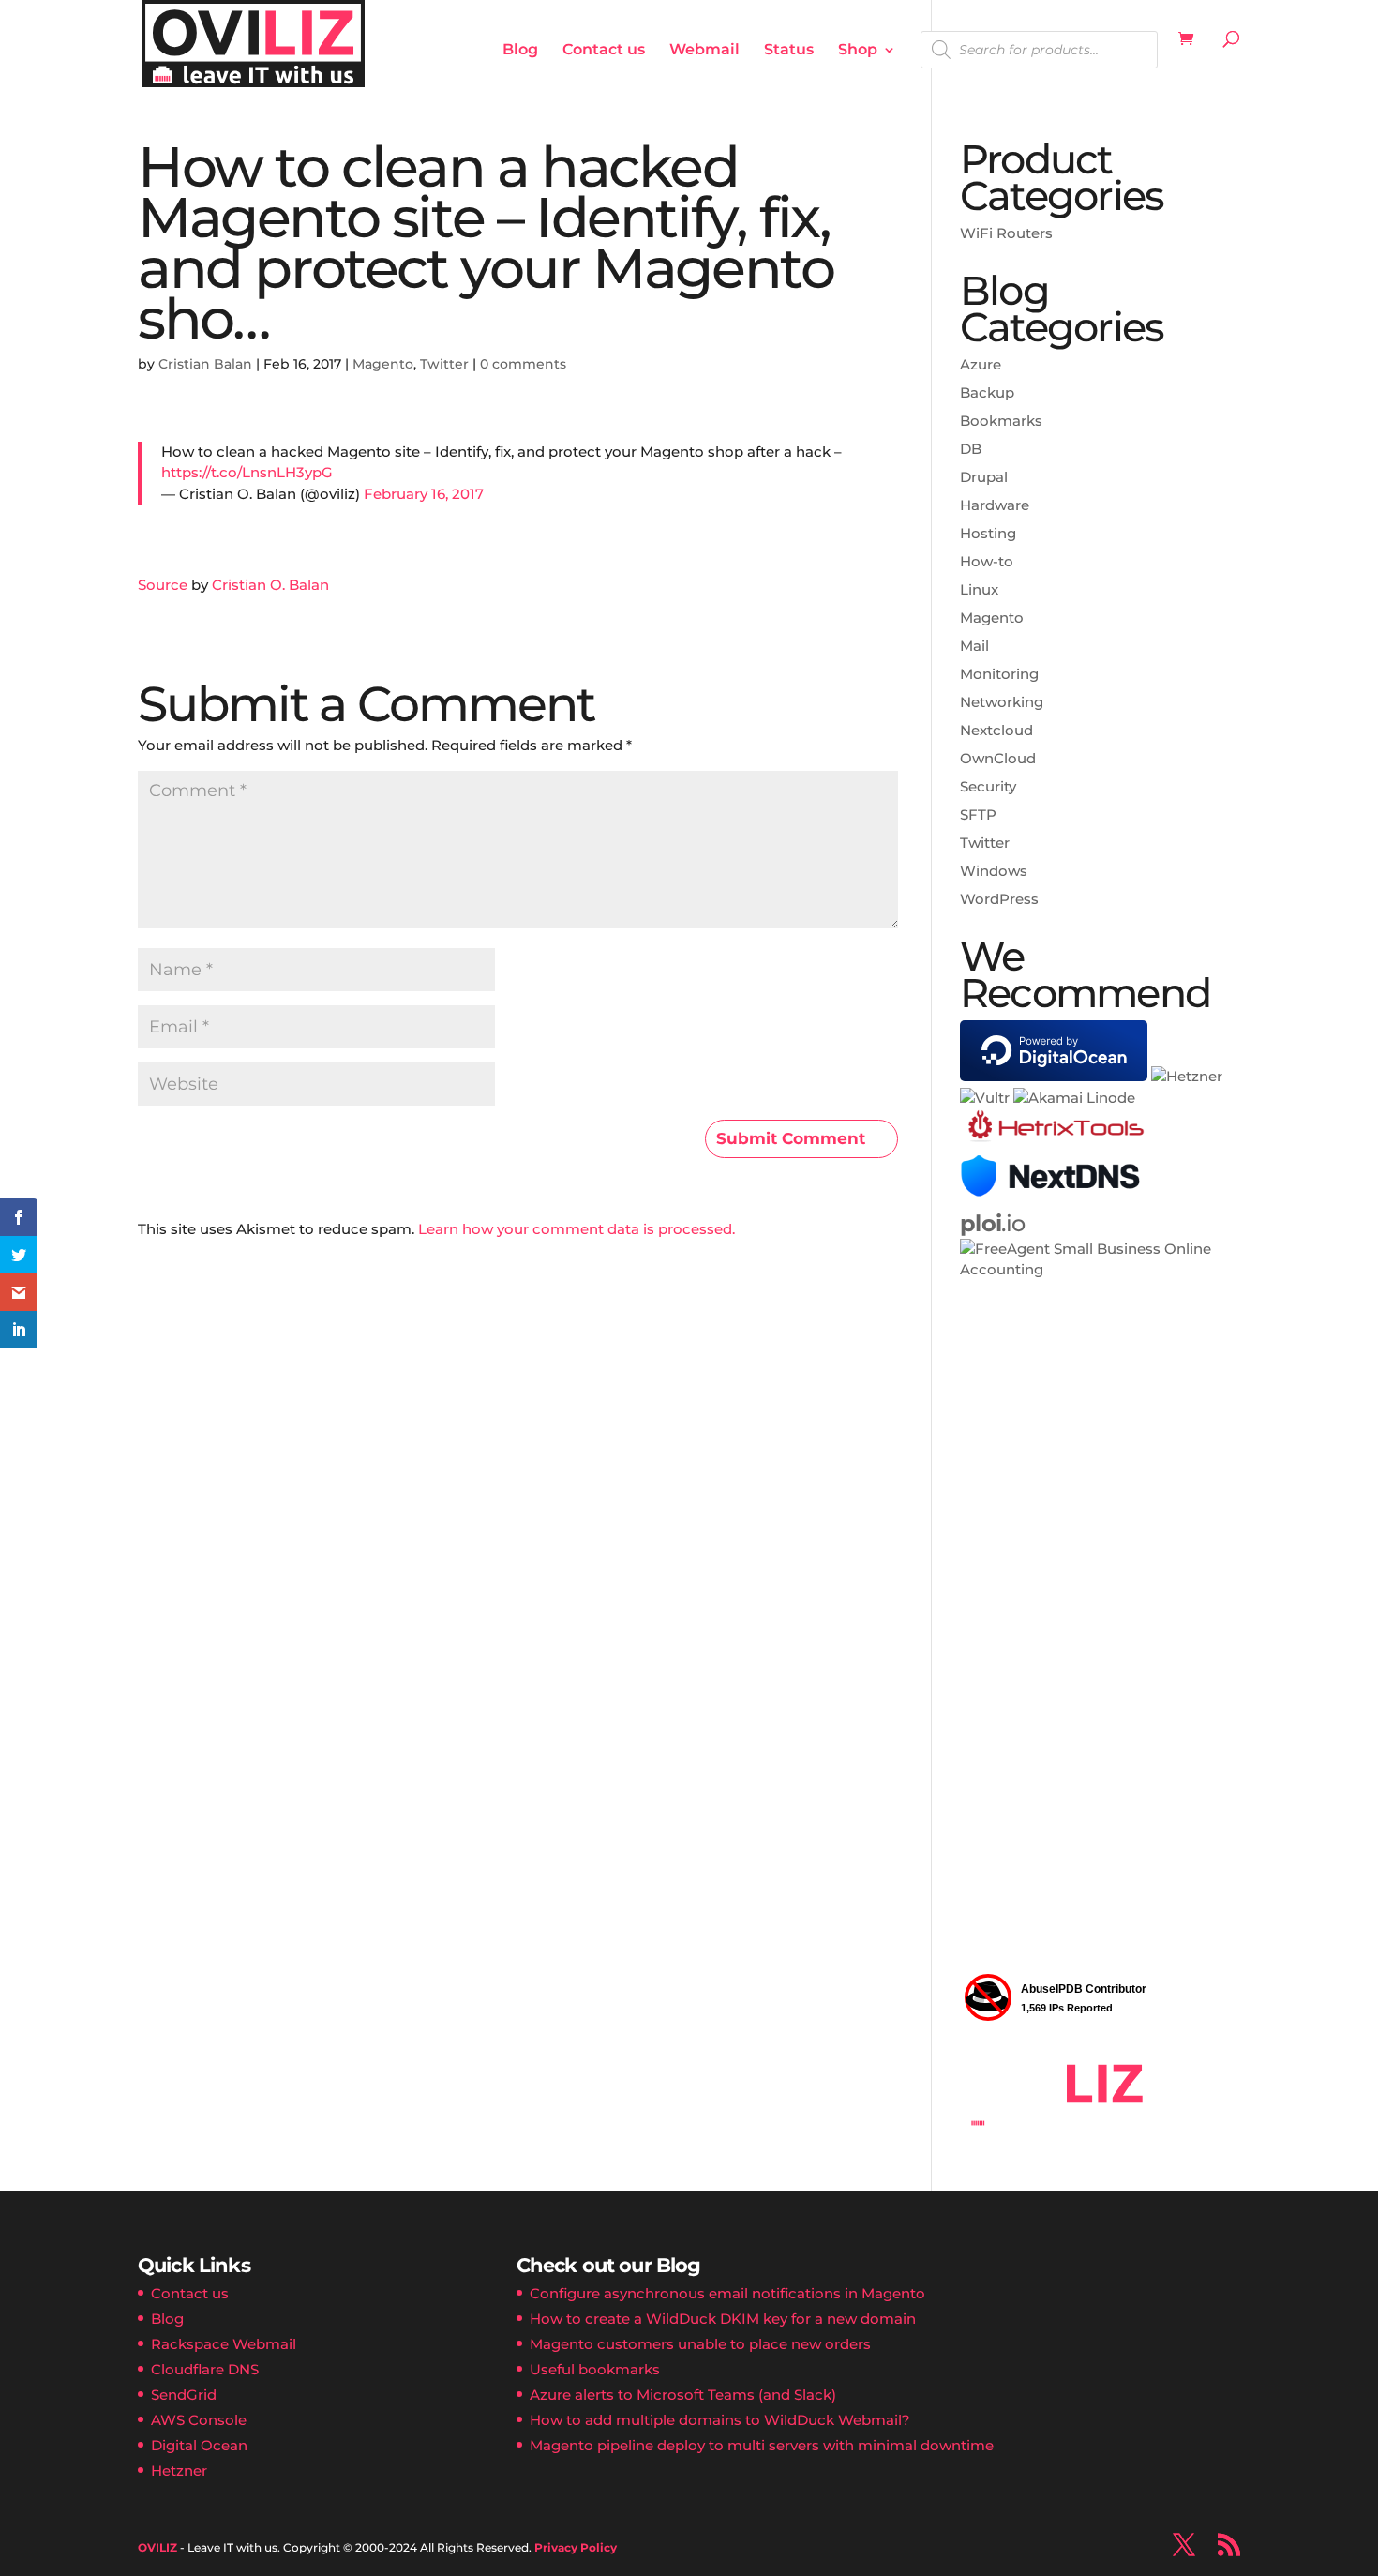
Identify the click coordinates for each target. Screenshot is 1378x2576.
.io (993, 1223)
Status (789, 51)
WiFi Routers (1006, 233)
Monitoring (999, 674)
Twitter (444, 364)
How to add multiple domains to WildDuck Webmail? (720, 2420)
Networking (1002, 702)
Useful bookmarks (595, 2369)
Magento (383, 364)
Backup (987, 392)
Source (163, 585)
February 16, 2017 (424, 494)
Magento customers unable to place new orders (700, 2344)
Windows (994, 871)
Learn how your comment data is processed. (577, 1229)
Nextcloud (996, 730)
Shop (858, 51)
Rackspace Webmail (224, 2344)
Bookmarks (1001, 421)
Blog (520, 51)
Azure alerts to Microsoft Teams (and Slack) (683, 2395)
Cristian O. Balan (270, 585)
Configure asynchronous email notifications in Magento (727, 2293)
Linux (979, 589)
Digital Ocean (199, 2445)
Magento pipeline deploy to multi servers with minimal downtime (762, 2445)
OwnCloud (998, 758)
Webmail (704, 51)
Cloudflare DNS (205, 2369)
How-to (987, 561)
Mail (974, 646)
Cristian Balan (205, 364)
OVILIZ (157, 2547)
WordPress (999, 899)
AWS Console (199, 2420)
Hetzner (179, 2471)
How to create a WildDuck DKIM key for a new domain (723, 2319)
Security (988, 786)
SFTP (978, 814)
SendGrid (184, 2395)
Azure (981, 364)
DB (971, 449)
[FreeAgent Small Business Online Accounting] (1100, 1269)
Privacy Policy (576, 2547)
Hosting (988, 533)
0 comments (523, 364)
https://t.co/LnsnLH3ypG (247, 472)
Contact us (604, 51)
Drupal (984, 477)
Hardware (995, 505)
